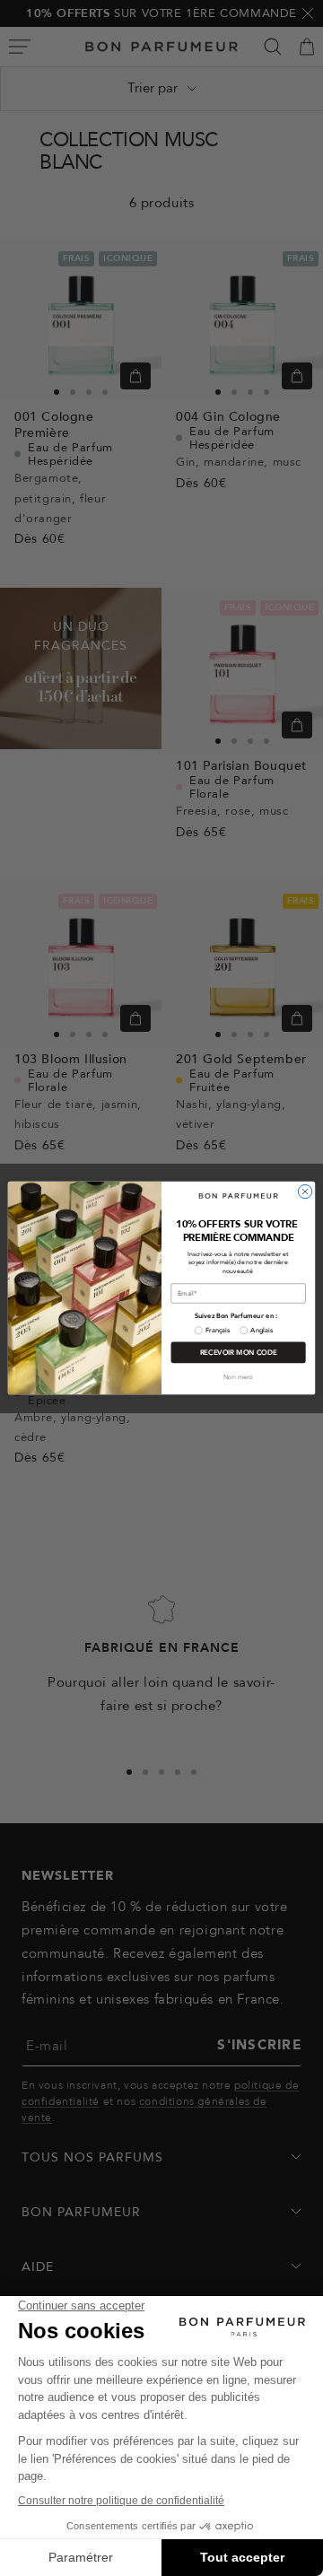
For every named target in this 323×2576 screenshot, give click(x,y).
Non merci (238, 1377)
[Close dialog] (305, 1191)
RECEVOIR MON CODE (239, 1353)
